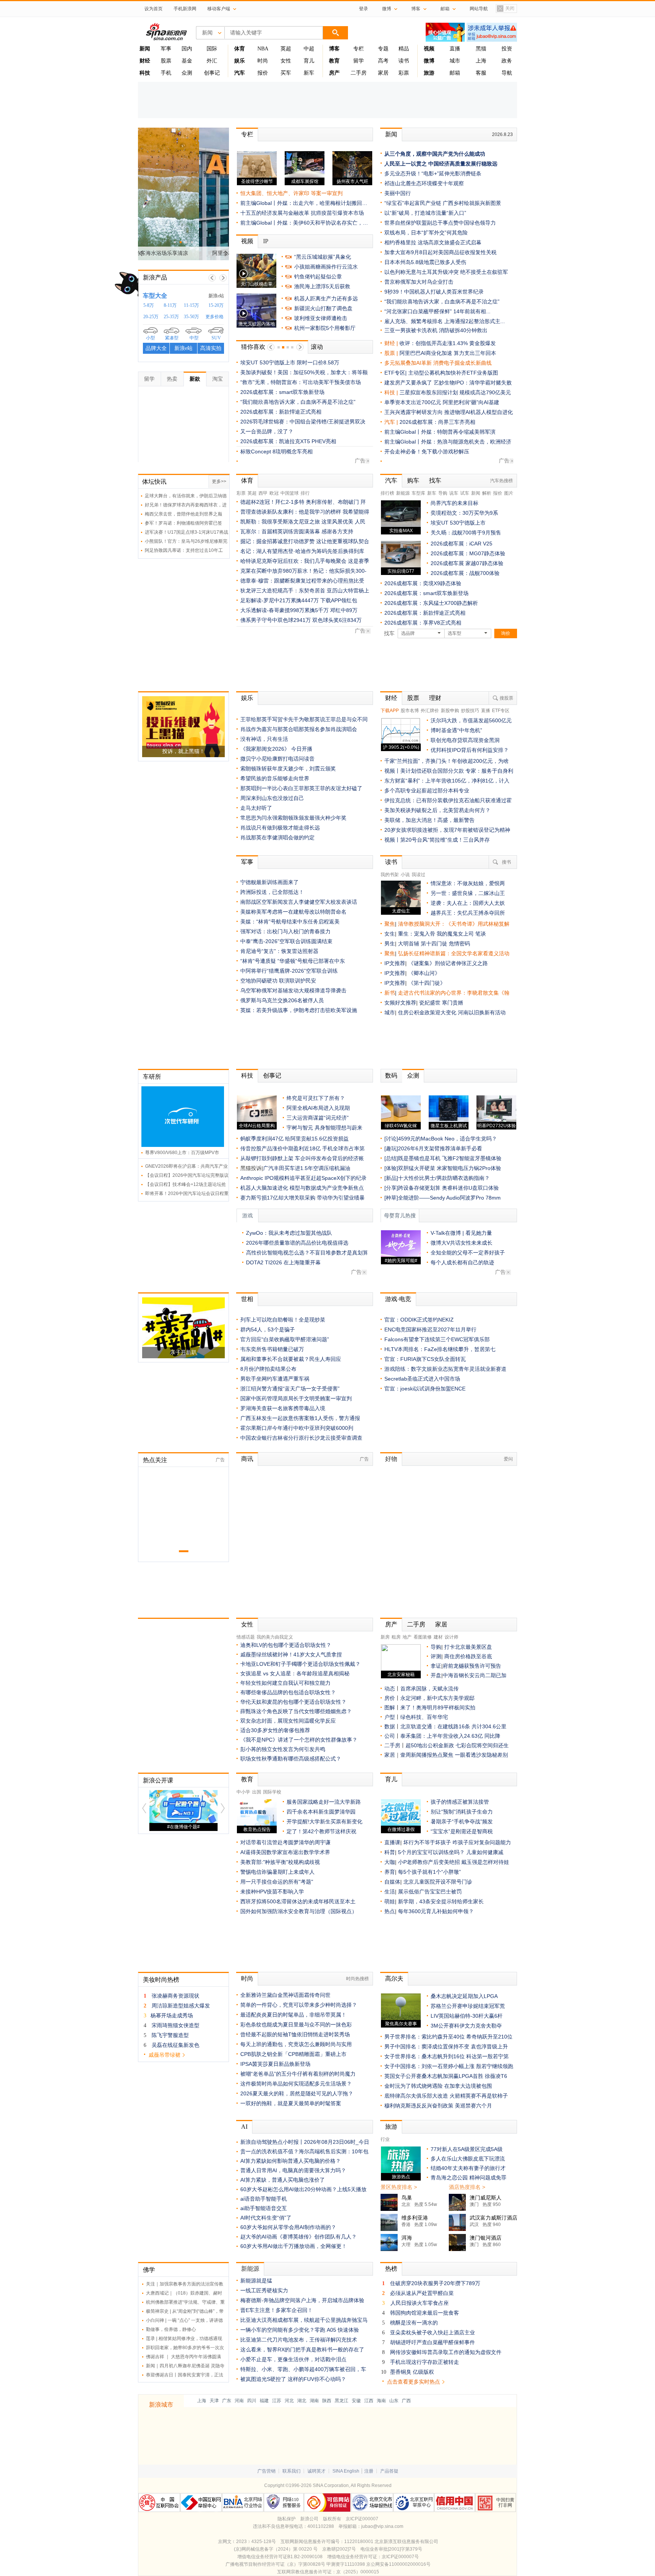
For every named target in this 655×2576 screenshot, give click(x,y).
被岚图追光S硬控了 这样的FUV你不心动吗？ (293, 2379)
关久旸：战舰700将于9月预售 (466, 533)
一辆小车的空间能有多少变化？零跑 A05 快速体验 (300, 2330)
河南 (239, 2401)
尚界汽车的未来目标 (454, 503)
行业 (385, 2139)
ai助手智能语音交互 (264, 2208)
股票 (166, 61)
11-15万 (191, 305)
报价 (263, 73)
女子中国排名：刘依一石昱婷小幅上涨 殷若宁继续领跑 (449, 2066)
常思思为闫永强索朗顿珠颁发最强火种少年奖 (293, 818)
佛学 (149, 2270)
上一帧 (212, 278)
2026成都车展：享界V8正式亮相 (423, 623)
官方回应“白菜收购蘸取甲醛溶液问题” (285, 1339)
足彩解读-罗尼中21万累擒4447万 (280, 600)
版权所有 (332, 2519)
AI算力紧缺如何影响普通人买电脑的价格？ (291, 2161)
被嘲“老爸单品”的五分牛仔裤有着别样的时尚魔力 (298, 2074)
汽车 (390, 422)
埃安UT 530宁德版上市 (458, 523)
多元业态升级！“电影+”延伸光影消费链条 (433, 173)
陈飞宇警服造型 (170, 2035)
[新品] (391, 1178)
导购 (443, 493)
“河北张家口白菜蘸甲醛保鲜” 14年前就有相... (437, 311)
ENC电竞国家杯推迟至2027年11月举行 (430, 1329)
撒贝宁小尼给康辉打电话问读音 (277, 759)
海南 (381, 2401)
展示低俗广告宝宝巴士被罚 (430, 1892)
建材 (438, 1637)
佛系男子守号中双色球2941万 (276, 620)
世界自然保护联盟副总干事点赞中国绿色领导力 (440, 223)
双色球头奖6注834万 (337, 620)
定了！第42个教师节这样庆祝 (321, 1831)
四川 (252, 2401)
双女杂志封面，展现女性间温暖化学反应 (288, 1721)
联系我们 (291, 2471)
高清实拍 (211, 348)
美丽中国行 (398, 193)
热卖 (172, 379)
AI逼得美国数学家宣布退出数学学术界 (285, 1852)
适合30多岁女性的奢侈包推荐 (275, 1730)
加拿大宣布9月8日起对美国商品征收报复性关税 (440, 252)
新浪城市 (161, 2405)
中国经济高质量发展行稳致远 (463, 164)
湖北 (302, 2401)
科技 (247, 1076)
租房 (396, 1637)
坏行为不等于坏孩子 (427, 1842)
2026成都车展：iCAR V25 (461, 544)
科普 (390, 1852)
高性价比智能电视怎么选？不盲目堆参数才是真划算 (307, 1253)
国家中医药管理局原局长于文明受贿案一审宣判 (296, 1398)
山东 (394, 2401)
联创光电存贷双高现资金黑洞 (465, 740)
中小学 (243, 1792)
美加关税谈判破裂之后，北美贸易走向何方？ (437, 810)
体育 (247, 480)
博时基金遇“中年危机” (456, 730)
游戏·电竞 (398, 1299)
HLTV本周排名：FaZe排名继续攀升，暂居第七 (440, 1349)
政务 (507, 61)
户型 (390, 1717)
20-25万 (151, 317)
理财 (435, 698)
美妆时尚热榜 (161, 1980)
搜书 (506, 862)
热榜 (391, 2269)
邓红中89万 (344, 610)
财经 (391, 698)
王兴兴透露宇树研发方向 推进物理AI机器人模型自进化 (449, 412)
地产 (407, 1637)
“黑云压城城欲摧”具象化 (323, 257)
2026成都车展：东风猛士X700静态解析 (431, 603)
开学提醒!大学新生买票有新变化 (324, 1821)
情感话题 (246, 1637)
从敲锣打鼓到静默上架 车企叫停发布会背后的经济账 (302, 1158)
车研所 (152, 1077)
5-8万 (149, 305)
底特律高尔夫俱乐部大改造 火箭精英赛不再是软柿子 (446, 2096)
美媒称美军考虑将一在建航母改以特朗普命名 (293, 912)
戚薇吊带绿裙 (165, 2055)
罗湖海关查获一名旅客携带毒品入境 (283, 1408)
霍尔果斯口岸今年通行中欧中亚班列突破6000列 (297, 1428)
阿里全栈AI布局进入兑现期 (318, 1108)
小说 (405, 875)
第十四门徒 (435, 944)
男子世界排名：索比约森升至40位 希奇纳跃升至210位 (448, 2037)
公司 (390, 1736)
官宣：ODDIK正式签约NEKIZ (419, 1320)
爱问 (508, 1459)
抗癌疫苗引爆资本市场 (337, 213)
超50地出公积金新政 (430, 1745)
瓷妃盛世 (430, 1003)
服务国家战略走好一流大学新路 (324, 1802)
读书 (404, 61)
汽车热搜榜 (501, 481)
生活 (390, 1892)
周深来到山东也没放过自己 (272, 798)
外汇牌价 (430, 711)
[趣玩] (391, 1148)
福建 (264, 2401)
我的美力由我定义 (275, 1637)
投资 (507, 49)
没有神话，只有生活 (264, 739)
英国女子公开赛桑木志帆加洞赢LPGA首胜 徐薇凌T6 (446, 2076)
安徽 (356, 2401)
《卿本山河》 (424, 973)
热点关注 (155, 1460)
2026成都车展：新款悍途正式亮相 (281, 412)
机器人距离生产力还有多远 (326, 298)
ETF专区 (501, 711)
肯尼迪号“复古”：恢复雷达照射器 (279, 951)
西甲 (263, 493)
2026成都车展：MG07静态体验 (468, 553)
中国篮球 (290, 493)
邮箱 (455, 73)
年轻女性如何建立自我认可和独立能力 (285, 1683)
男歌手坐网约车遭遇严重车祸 (275, 1379)
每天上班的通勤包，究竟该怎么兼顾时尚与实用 (296, 2044)
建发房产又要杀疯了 (408, 383)
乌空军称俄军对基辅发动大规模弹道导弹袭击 (293, 990)
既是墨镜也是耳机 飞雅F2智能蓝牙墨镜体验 (450, 1158)
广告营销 (266, 2471)
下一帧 (223, 278)
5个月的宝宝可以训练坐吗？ (431, 1852)
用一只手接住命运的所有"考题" (277, 1882)
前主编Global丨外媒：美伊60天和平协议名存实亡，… (304, 223)
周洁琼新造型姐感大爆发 (181, 2006)
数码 (391, 1076)
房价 (390, 1698)
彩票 (404, 73)
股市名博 (410, 711)
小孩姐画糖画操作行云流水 (326, 267)
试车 (465, 493)
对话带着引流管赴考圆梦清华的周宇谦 (285, 1842)
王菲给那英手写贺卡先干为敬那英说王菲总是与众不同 (304, 719)
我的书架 (390, 875)
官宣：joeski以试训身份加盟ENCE (425, 1389)
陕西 (327, 2401)
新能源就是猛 (256, 2281)
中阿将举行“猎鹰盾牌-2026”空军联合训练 (289, 971)
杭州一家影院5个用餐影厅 (325, 328)
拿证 (436, 1666)
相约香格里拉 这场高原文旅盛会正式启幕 (433, 242)
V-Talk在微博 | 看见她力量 (461, 1233)
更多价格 (215, 317)
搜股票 (506, 698)
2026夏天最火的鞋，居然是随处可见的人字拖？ (297, 2093)
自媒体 (392, 1882)
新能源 (403, 493)
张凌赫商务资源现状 (176, 1996)
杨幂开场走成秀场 (172, 2015)
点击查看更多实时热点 (414, 2382)
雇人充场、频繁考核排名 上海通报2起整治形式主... (445, 321)
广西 (406, 2401)
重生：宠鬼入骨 (417, 934)
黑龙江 (342, 2401)
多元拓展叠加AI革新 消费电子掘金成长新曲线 (438, 363)
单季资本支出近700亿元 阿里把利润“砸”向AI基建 (442, 402)
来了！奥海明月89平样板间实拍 (438, 1707)
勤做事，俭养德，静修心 (171, 2329)
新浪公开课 (158, 1780)
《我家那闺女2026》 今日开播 (276, 749)
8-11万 (170, 305)
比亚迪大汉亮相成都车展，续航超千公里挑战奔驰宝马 (304, 2320)
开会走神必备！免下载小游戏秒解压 (427, 451)
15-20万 (216, 305)
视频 (247, 241)
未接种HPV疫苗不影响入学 (272, 1892)
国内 (187, 49)
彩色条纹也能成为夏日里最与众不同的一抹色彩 (296, 2025)
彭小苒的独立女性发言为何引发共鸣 (283, 1749)
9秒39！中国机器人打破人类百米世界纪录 (434, 292)
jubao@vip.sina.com (382, 2526)
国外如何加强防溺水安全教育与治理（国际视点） (299, 1911)
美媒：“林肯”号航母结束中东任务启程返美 (290, 922)
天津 (214, 2401)
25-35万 (171, 317)
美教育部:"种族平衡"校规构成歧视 (280, 1862)
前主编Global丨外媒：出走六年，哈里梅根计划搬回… (304, 203)
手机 (166, 73)
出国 (257, 1792)
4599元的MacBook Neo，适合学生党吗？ (447, 1139)
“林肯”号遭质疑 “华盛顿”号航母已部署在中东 (293, 961)
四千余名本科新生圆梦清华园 (321, 1812)
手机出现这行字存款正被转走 (425, 2362)
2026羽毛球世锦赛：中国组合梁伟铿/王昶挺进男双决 (303, 422)
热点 (390, 1911)
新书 (390, 993)
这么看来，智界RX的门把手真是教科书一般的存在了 (302, 2349)
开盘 (436, 1675)
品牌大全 (156, 348)
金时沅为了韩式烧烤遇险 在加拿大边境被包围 (438, 2086)
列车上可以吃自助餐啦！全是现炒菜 (283, 1320)
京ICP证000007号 (400, 2557)
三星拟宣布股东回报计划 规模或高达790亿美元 (455, 392)
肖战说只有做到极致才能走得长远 (280, 828)
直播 (455, 49)
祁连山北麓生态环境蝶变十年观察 (424, 183)
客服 (481, 73)
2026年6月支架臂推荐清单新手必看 (440, 1148)
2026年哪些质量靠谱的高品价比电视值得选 (297, 1243)
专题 (383, 49)
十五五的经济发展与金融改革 (275, 213)
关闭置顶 (505, 9)
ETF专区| (396, 373)
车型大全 (155, 296)
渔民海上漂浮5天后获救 (322, 286)
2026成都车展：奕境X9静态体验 (423, 583)
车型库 (418, 493)
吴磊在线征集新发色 (176, 2045)
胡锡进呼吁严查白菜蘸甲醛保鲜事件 (432, 2342)
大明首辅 (409, 944)
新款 (195, 379)
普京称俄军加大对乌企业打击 (419, 282)
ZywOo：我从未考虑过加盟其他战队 (289, 1233)
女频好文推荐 (400, 1003)
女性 (286, 61)
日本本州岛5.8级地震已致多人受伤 (425, 262)
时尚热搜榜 (357, 1979)
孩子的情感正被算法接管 (460, 1802)
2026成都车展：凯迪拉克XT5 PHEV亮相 (288, 441)
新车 (309, 73)
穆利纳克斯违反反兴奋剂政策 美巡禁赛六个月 (438, 2106)
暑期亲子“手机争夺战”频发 (462, 1821)
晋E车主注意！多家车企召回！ (277, 2310)
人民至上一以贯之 (406, 164)
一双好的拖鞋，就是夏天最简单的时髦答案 (291, 2103)
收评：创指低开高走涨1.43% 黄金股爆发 (448, 343)
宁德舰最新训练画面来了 (270, 882)
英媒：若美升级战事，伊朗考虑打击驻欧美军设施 (299, 1010)
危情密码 (459, 944)
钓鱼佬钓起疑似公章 (318, 277)
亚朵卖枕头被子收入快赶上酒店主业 (432, 2332)
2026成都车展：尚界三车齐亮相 (437, 422)
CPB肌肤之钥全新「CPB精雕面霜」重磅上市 (293, 2054)
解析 (487, 493)
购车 (413, 480)
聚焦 (390, 924)
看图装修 (423, 1637)
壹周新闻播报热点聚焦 (427, 1755)
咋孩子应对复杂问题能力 (482, 1842)
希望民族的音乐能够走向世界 (275, 778)
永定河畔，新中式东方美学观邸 (437, 1698)
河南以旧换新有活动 (482, 1012)
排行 (305, 493)
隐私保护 (287, 2519)
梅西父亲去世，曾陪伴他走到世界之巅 (183, 514)
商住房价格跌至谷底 (467, 1656)
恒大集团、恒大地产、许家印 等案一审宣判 (291, 193)
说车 (454, 493)
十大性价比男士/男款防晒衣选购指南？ (444, 1178)
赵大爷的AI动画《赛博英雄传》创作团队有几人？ (299, 2237)
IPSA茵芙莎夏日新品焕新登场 (275, 2064)
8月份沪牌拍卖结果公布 (268, 1369)
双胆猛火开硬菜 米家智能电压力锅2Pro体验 (450, 1168)
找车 (435, 480)
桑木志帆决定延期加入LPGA (464, 1996)
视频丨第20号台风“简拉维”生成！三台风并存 (437, 840)
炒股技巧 (470, 711)
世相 (247, 1299)
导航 (507, 73)
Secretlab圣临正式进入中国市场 (422, 1379)
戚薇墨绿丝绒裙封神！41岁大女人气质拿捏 (291, 1654)
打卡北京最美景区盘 (467, 1647)
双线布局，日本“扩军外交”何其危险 (426, 233)
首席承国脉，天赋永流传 (429, 1689)
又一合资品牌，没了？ (267, 431)
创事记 (212, 73)
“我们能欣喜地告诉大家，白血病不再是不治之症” (298, 402)
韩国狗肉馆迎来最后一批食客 (425, 2313)
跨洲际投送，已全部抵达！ (272, 892)
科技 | (392, 392)
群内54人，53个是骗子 (268, 1329)
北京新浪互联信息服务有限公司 (406, 2542)
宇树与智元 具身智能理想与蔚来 (324, 1128)
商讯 (247, 1459)
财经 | (392, 343)
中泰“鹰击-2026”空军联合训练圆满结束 (286, 941)
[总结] (391, 1158)
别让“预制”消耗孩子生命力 (462, 1812)
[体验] (391, 1168)
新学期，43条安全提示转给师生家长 (441, 1901)
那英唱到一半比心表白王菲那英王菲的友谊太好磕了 (301, 788)
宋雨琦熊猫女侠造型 (176, 2025)
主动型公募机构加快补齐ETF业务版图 (453, 373)
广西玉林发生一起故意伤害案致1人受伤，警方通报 (300, 1418)
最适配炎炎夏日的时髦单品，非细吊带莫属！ (293, 2015)
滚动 (317, 347)
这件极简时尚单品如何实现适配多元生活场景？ (296, 2084)
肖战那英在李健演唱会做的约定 (277, 837)
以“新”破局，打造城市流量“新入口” (425, 213)
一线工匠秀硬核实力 (264, 2290)
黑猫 (481, 49)
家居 (383, 73)
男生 (390, 944)
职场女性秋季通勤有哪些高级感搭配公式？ (291, 1759)
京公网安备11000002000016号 (398, 2564)
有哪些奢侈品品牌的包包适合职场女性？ (288, 1692)
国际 (212, 49)
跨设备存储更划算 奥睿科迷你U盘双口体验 (448, 1188)
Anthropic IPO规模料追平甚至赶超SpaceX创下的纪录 (303, 1178)
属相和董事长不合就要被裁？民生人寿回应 (291, 1359)
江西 (369, 2401)
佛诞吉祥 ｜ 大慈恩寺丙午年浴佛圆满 (183, 2357)
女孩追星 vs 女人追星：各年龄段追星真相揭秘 (295, 1673)
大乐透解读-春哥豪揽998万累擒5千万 (284, 610)
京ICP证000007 (362, 2519)
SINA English (346, 2471)
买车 (286, 73)
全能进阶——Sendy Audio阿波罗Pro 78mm (449, 1198)
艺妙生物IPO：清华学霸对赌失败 (473, 383)
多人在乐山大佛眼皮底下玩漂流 (468, 2159)
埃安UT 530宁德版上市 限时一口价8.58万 (290, 362)
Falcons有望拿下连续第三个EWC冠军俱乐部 (437, 1339)
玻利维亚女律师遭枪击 (321, 318)
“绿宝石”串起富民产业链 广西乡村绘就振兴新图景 (443, 203)
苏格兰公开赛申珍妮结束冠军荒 (468, 2006)
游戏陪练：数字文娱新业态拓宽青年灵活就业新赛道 (445, 1369)
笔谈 (481, 934)
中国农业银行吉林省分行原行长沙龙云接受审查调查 (301, 1438)
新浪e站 (216, 296)
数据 (390, 1726)
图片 (509, 493)
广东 (227, 2401)
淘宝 (218, 379)
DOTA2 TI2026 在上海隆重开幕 (283, 1262)
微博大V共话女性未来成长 (461, 1243)
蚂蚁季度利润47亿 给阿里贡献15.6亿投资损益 (295, 1139)
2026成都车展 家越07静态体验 (467, 563)
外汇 (212, 61)
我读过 (418, 875)
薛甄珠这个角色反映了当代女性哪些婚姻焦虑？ (296, 1711)
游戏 (248, 1216)
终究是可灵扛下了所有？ (316, 1098)
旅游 (391, 2127)
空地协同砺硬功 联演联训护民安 (278, 981)
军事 (166, 49)
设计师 (451, 1637)
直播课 (392, 1842)
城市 (455, 61)
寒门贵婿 (453, 1003)
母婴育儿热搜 (400, 1216)
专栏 (359, 49)
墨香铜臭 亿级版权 (412, 2372)
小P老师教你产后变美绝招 (429, 1862)
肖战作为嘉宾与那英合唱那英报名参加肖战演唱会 (299, 729)
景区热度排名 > (399, 2187)
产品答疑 (389, 2471)
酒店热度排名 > (467, 2187)
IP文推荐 (395, 963)
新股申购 (450, 711)
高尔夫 (394, 1978)
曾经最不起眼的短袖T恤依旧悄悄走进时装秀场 (295, 2034)
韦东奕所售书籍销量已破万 (272, 1349)
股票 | (392, 353)
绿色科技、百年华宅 (424, 1717)
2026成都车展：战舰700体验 (465, 573)
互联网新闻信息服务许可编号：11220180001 (327, 2542)
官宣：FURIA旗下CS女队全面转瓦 (425, 1359)
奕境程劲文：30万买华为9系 (464, 513)
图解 (390, 1707)
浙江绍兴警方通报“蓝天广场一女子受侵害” (290, 1389)
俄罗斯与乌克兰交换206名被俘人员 (282, 1000)
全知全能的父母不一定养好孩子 (468, 1253)
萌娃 (390, 1901)
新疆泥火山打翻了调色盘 (323, 308)
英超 (286, 49)
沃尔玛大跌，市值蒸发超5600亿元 (471, 720)
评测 (436, 1656)
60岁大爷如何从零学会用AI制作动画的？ (288, 2227)
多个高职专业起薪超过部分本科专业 (427, 790)
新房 (385, 1637)
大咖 (390, 1862)
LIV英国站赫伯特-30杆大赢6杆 (467, 2016)
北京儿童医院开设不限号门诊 (438, 1882)
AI (244, 2127)
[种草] (391, 1198)
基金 (187, 61)
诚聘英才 (317, 2471)
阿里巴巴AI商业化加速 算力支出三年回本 (448, 353)
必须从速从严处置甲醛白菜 (422, 2293)
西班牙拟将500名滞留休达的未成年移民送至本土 (298, 1901)
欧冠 (274, 493)
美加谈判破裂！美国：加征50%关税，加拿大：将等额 (304, 372)
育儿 (309, 61)
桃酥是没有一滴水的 (414, 2323)
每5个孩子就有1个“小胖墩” (429, 1872)
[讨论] (391, 1139)
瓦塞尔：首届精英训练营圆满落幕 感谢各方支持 (297, 531)
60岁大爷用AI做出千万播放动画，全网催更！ (294, 2246)
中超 (309, 49)
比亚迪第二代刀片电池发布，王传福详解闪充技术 (299, 2340)
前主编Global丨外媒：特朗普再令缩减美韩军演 (440, 432)
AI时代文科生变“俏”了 (266, 2218)
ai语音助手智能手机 (264, 2199)
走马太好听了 (256, 808)
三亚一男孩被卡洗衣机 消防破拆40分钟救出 (436, 330)
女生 (390, 934)
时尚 (263, 61)
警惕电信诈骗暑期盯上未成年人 (277, 1872)
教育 (247, 1779)
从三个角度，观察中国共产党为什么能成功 (435, 154)
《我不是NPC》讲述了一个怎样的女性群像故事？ (299, 1740)
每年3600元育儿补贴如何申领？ (436, 1911)
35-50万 (191, 317)
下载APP (390, 711)
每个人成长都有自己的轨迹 (462, 1262)
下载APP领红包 (339, 600)
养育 (390, 1872)
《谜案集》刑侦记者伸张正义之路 (448, 963)
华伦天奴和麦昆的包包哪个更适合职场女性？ (293, 1702)
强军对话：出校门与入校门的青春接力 (285, 931)
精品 (404, 49)
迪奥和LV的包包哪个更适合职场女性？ (286, 1645)
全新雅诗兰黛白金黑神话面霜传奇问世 (285, 1995)
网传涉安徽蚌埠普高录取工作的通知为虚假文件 (446, 2352)
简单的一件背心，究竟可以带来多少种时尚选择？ (299, 2005)
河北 (289, 2401)
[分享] (391, 1188)
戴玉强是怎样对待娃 (485, 1862)
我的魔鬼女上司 (456, 934)
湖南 (314, 2401)
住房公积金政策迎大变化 (428, 1012)
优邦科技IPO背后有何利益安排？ (470, 750)
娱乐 (247, 698)
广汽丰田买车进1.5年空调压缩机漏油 (307, 1168)
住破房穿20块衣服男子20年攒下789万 (435, 2283)
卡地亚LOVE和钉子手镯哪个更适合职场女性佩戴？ (300, 1664)
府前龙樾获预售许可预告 (472, 1666)
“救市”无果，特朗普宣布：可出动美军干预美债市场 (301, 382)
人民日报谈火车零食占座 (420, 2303)
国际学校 (272, 1792)
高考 (383, 61)
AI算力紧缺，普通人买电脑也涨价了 (283, 2180)
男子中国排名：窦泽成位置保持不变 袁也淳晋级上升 (446, 2046)
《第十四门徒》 (427, 983)
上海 (481, 61)
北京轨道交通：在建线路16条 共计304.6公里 (453, 1726)
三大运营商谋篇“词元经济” (318, 1118)
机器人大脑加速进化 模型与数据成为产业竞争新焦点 (302, 1188)
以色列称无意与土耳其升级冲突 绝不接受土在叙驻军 (446, 272)
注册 (369, 2471)
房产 (391, 1624)
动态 (390, 1689)
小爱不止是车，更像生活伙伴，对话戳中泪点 (293, 2359)
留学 (359, 61)
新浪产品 (155, 277)
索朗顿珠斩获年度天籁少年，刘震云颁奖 (288, 769)
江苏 (277, 2401)
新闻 (391, 134)
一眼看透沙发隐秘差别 (481, 1755)
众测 (187, 73)
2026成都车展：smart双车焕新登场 (282, 392)
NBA (263, 49)
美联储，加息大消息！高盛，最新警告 (429, 820)
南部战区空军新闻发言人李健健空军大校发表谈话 (299, 902)
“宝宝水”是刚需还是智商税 (462, 1831)
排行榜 (387, 493)
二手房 (359, 73)
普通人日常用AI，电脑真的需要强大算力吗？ (293, 2170)
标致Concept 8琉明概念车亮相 (277, 451)
